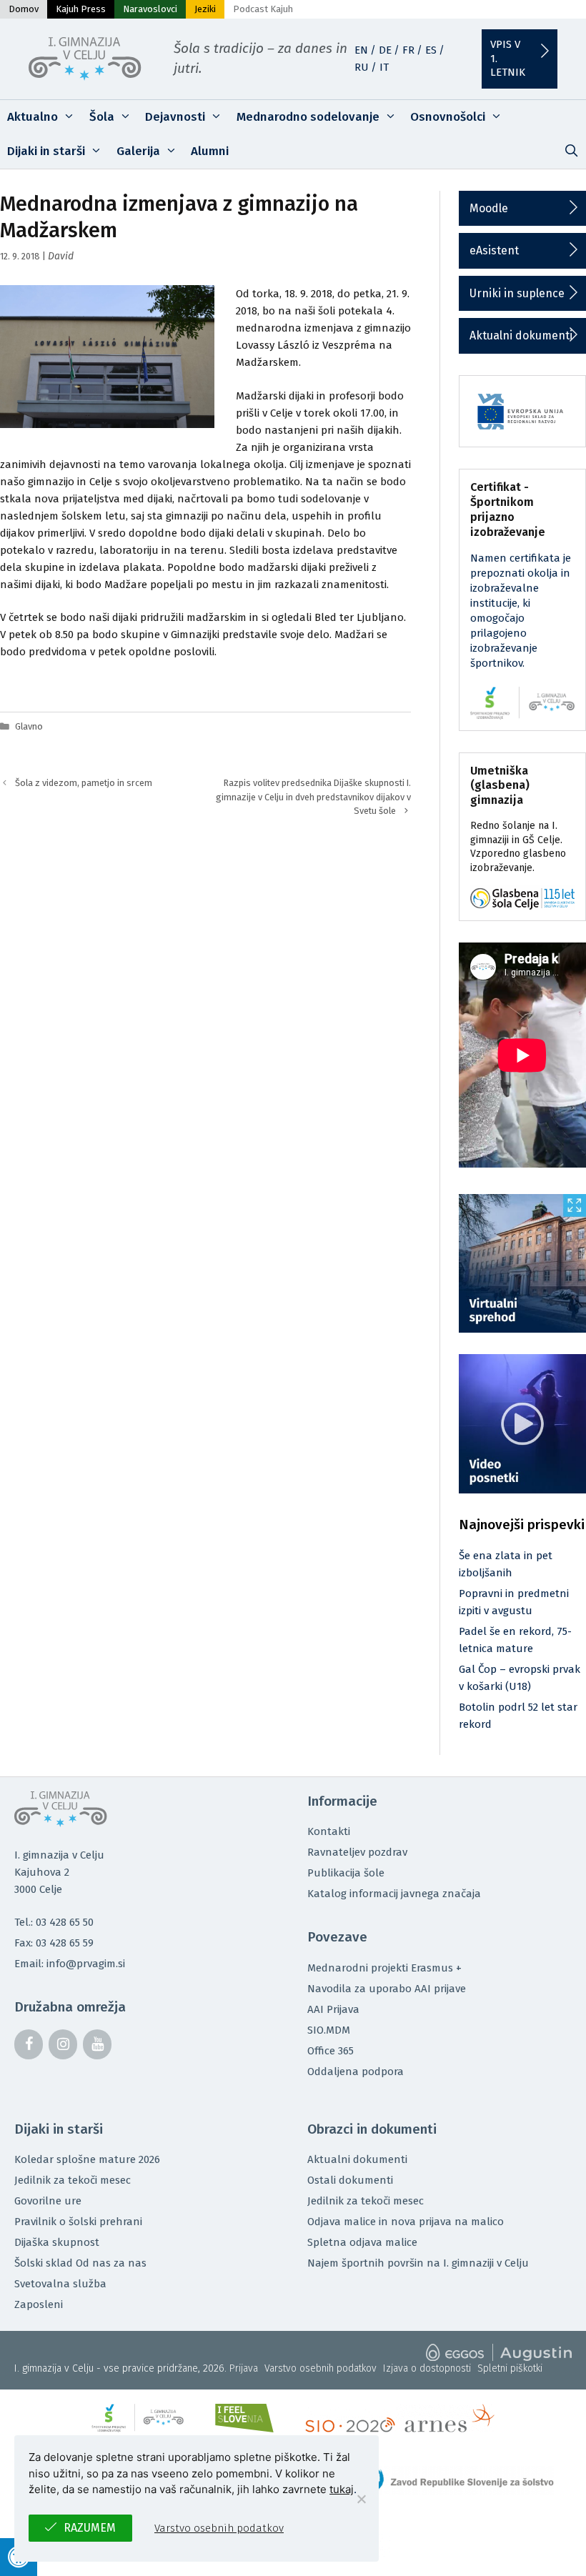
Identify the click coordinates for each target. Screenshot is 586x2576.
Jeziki (205, 9)
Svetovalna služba (60, 2284)
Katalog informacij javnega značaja (394, 1894)
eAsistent (494, 250)
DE (385, 50)
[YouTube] (97, 2044)
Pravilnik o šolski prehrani (78, 2222)
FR (408, 50)
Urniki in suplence (517, 293)
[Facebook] (29, 2044)
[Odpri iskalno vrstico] (571, 151)
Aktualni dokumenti (521, 335)
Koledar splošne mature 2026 (87, 2159)
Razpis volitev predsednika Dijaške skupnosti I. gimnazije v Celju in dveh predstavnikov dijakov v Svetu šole (313, 796)
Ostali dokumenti (350, 2180)
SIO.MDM (329, 2030)
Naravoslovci (150, 9)
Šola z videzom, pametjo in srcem (84, 783)
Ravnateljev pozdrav (357, 1852)
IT (384, 67)
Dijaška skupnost (57, 2242)
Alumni (210, 151)
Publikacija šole (346, 1873)
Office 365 (331, 2051)
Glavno (29, 726)
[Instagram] (63, 2044)
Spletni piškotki (510, 2368)
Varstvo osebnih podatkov (321, 2368)
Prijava (244, 2368)
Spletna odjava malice (362, 2242)
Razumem (90, 2528)
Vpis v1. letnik (508, 58)
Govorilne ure (48, 2201)
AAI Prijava (333, 2009)
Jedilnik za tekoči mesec (73, 2180)
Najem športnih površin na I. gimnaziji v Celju (418, 2263)
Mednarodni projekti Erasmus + (384, 1968)
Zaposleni (39, 2304)
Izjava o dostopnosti (427, 2368)
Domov (24, 9)
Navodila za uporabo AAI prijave (387, 1989)
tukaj (342, 2489)
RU (362, 67)
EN (361, 50)
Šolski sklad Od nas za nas (80, 2263)
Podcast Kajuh (263, 9)
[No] (361, 2499)
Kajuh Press (81, 9)
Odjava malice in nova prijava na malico (406, 2222)
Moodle (489, 208)
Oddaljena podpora (356, 2072)
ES (431, 50)
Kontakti (329, 1831)
